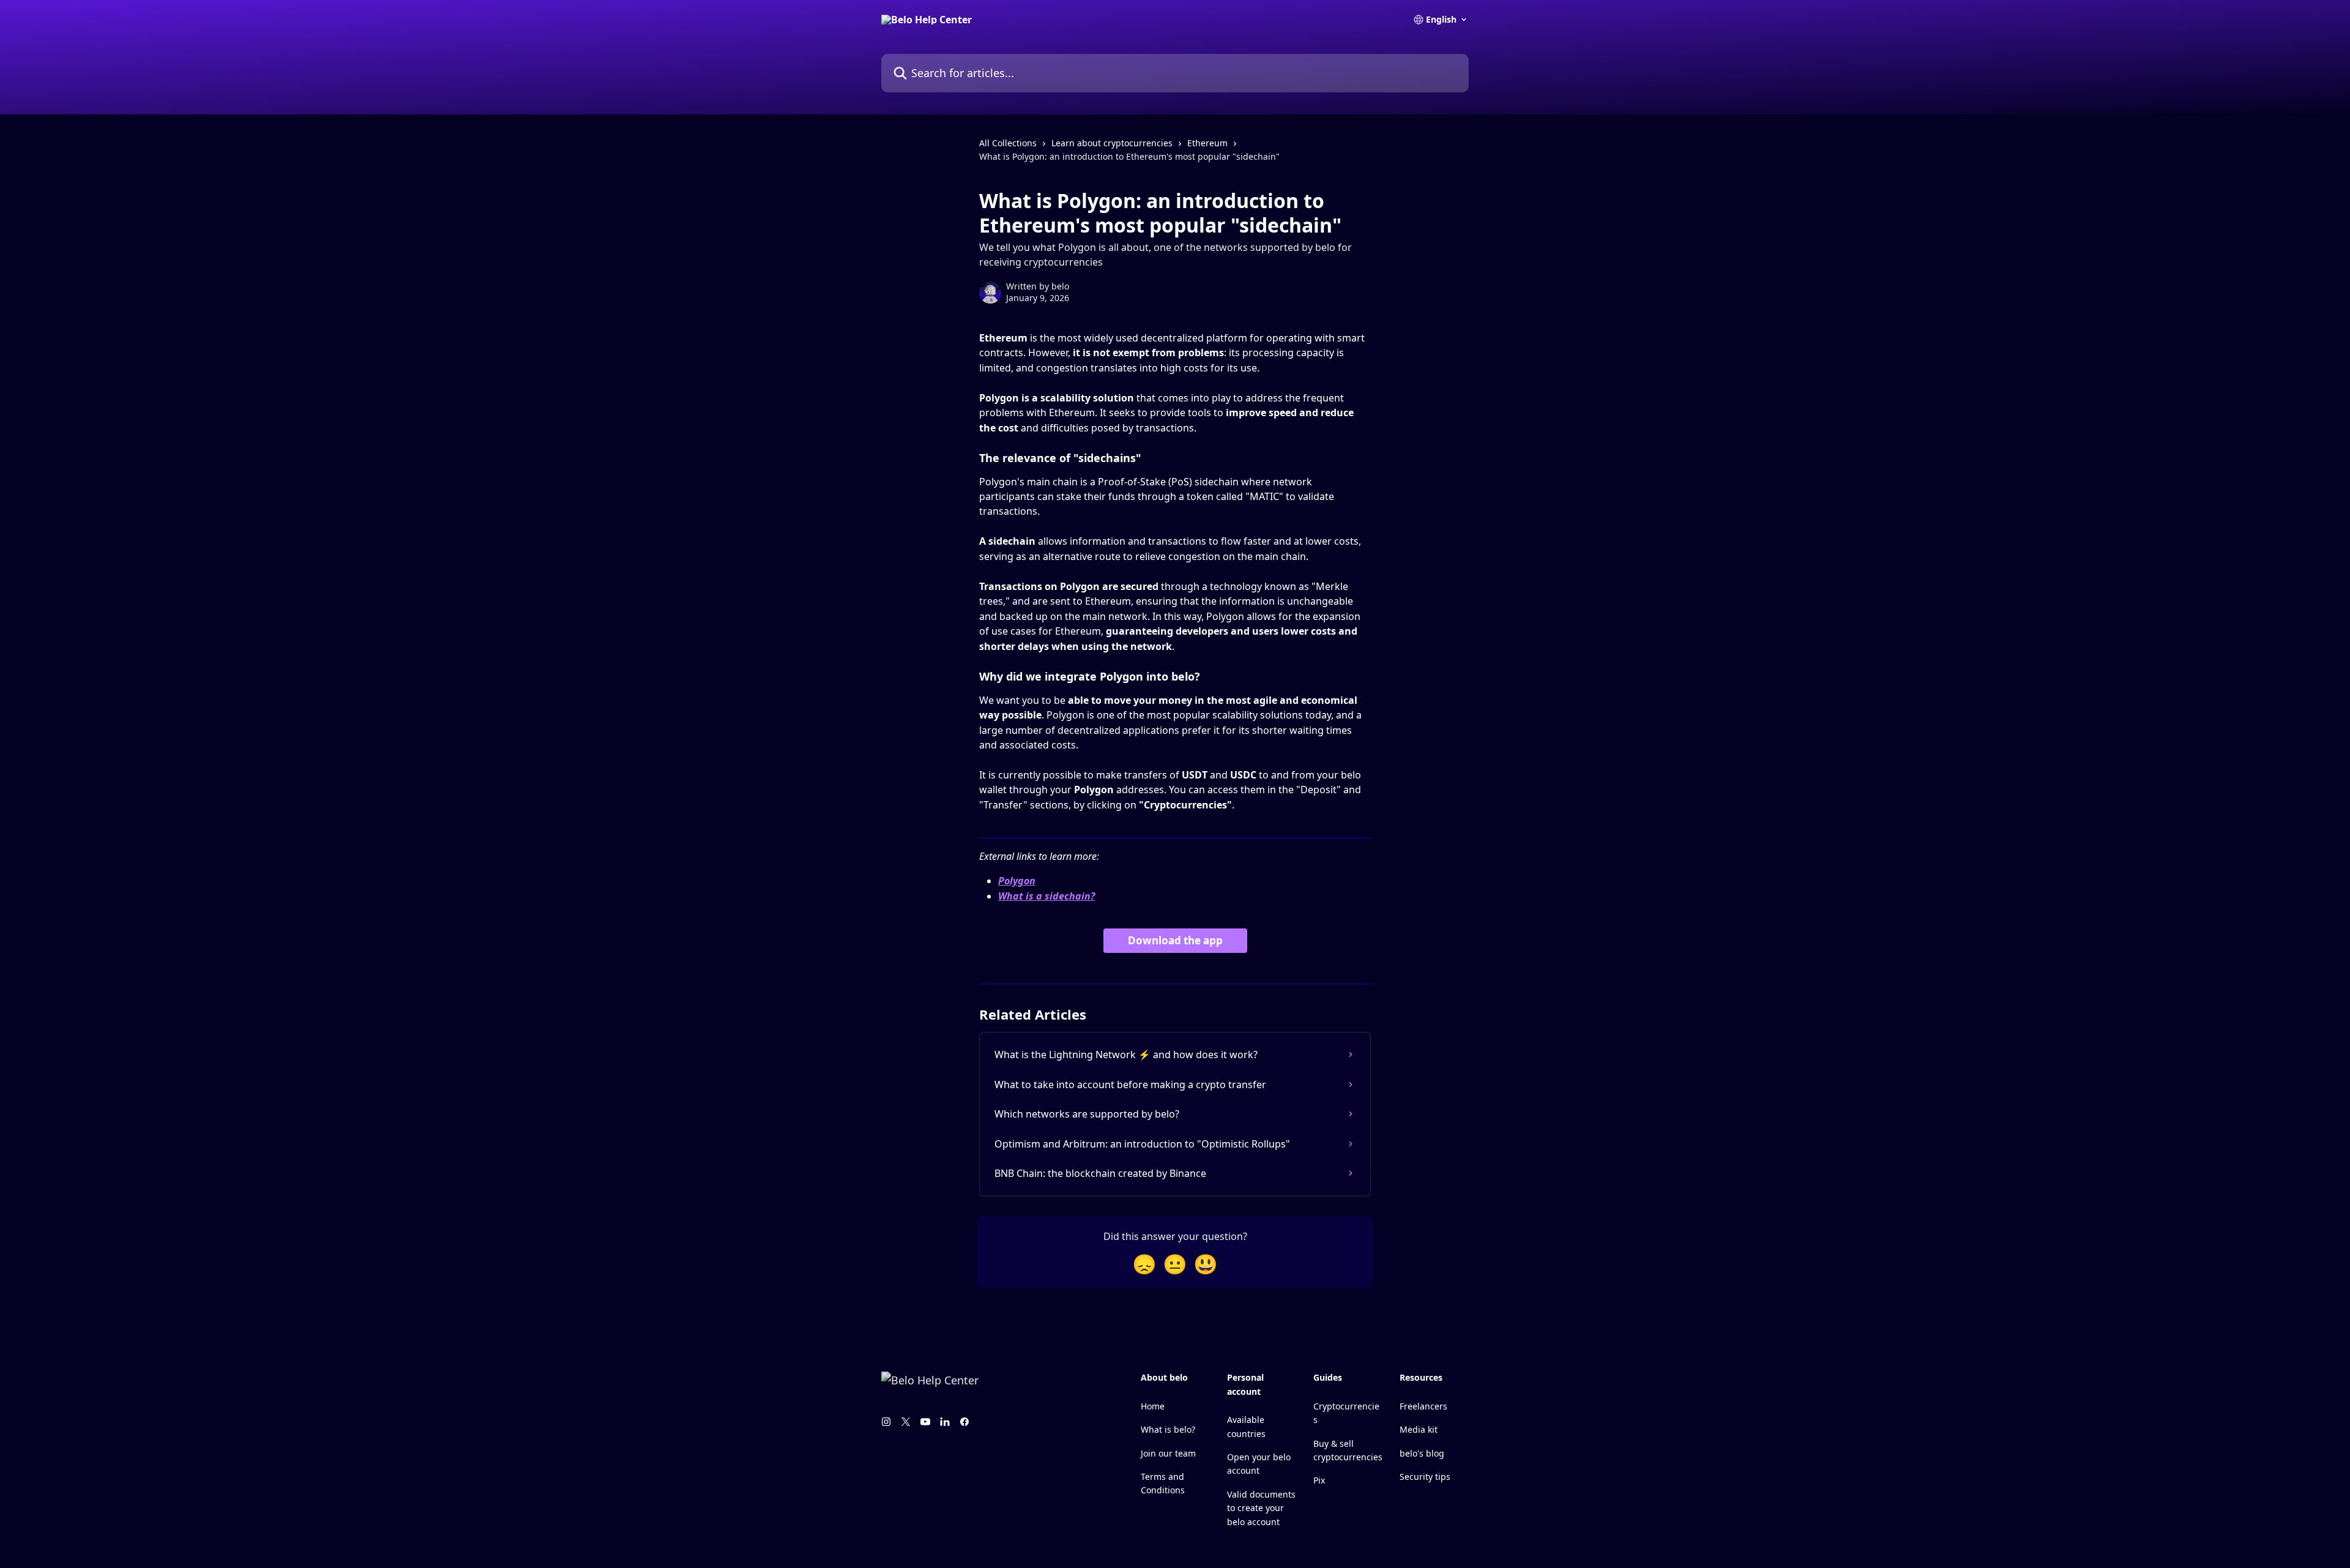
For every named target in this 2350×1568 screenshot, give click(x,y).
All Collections (1008, 143)
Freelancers (1423, 1406)
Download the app (1175, 940)
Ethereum (1207, 143)
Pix (1319, 1480)
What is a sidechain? (1046, 896)
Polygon (1017, 881)
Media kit (1419, 1429)
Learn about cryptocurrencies (1112, 143)
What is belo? (1168, 1429)
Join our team (1168, 1453)
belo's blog (1422, 1453)
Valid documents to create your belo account (1261, 1508)
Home (1153, 1406)
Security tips (1425, 1477)
